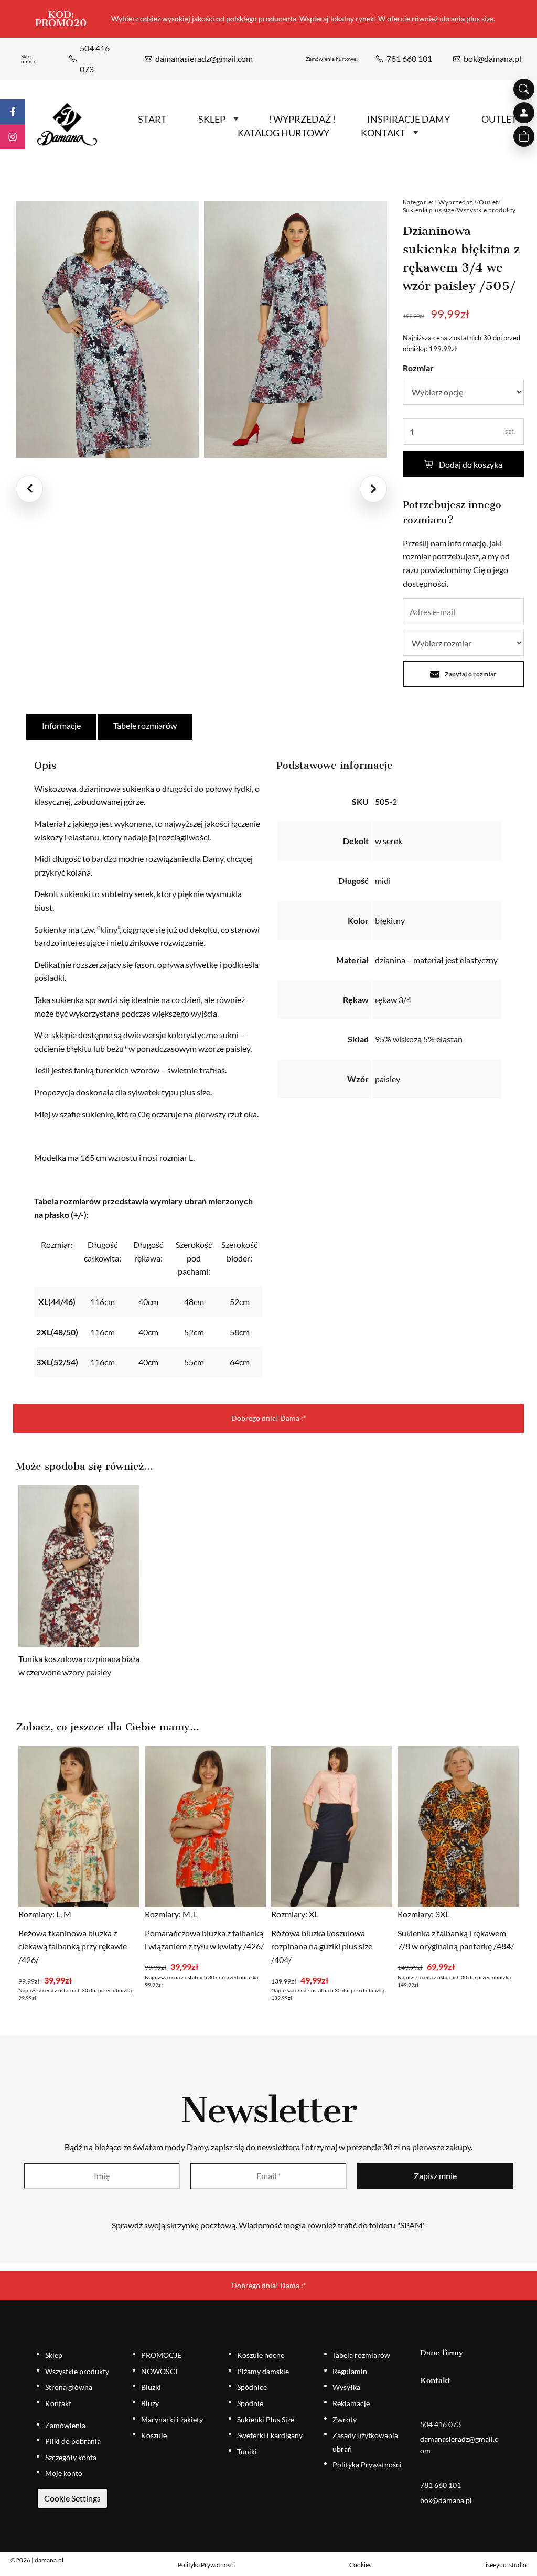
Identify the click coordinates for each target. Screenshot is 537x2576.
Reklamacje (351, 2403)
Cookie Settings (72, 2498)
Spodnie (250, 2403)
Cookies (360, 2565)
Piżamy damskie (263, 2371)
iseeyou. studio (506, 2565)
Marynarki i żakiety (172, 2419)
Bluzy (150, 2403)
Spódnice (252, 2387)
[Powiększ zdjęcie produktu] (107, 330)
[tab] (62, 727)
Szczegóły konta (71, 2457)
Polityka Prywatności (367, 2465)
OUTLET (499, 119)
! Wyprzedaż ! (455, 202)
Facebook (13, 112)
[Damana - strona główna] (67, 125)
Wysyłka (346, 2387)
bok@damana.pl (492, 58)
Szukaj (524, 89)
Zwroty (345, 2419)
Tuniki (247, 2451)
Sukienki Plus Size (266, 2419)
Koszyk (524, 136)
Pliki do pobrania (73, 2441)
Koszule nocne (261, 2355)
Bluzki (151, 2387)
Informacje (61, 725)
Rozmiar (418, 368)
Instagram (13, 137)
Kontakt (383, 133)
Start (152, 119)
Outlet (488, 202)
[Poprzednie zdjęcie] (29, 489)
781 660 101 (409, 58)
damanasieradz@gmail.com (204, 58)
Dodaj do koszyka (471, 464)
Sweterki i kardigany (270, 2435)
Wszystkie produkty (486, 210)
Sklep (212, 119)
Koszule (154, 2435)
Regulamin (350, 2371)
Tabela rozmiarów (361, 2355)
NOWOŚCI (159, 2371)
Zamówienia (65, 2425)
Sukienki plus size (429, 210)
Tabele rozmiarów (145, 725)
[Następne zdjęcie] (373, 489)
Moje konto (64, 2473)
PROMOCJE (161, 2355)
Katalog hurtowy (283, 133)
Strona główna (69, 2387)
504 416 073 (95, 58)
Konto (524, 113)
